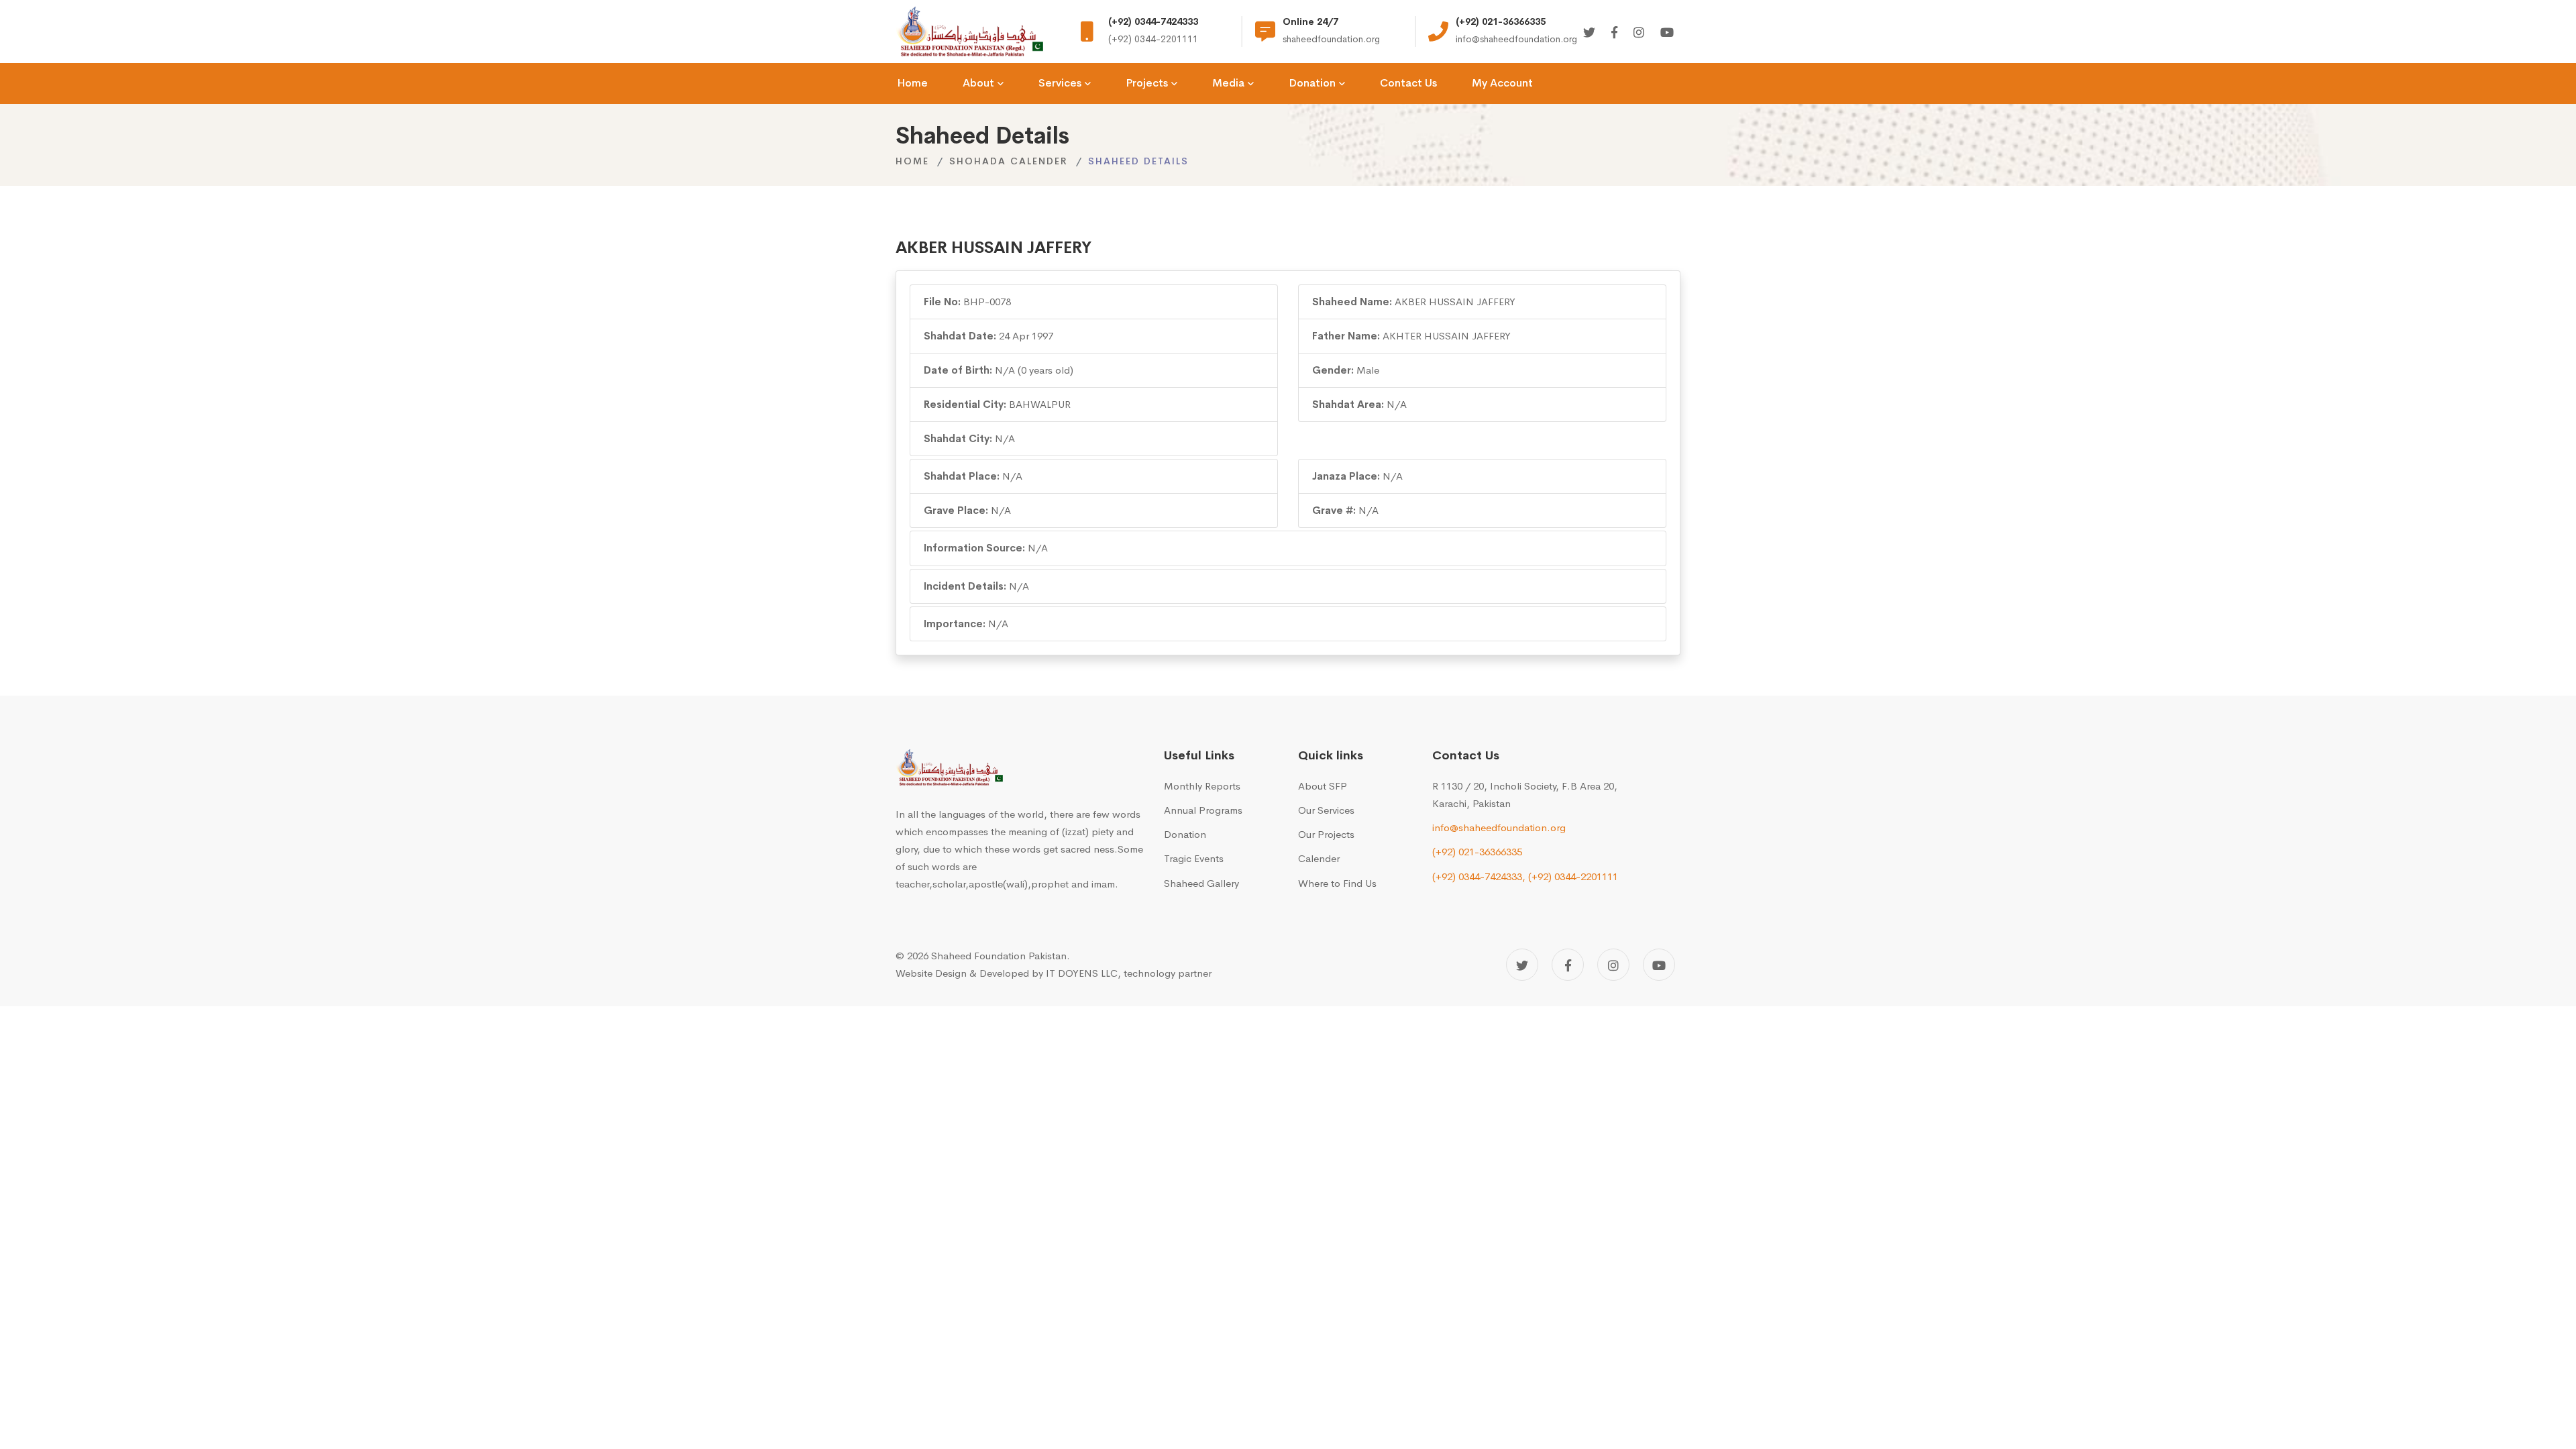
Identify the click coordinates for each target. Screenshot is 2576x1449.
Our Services (1326, 810)
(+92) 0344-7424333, (1479, 876)
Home (912, 161)
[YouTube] (1659, 965)
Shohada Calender (1009, 161)
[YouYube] (1667, 33)
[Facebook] (1614, 33)
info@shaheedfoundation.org (1499, 827)
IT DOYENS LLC (1082, 973)
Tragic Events (1194, 858)
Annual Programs (1203, 810)
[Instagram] (1639, 33)
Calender (1319, 858)
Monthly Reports (1202, 786)
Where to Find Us (1337, 883)
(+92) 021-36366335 (1477, 852)
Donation (1185, 834)
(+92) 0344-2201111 (1573, 876)
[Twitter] (1589, 33)
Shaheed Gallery (1201, 883)
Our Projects (1326, 834)
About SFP (1323, 786)
